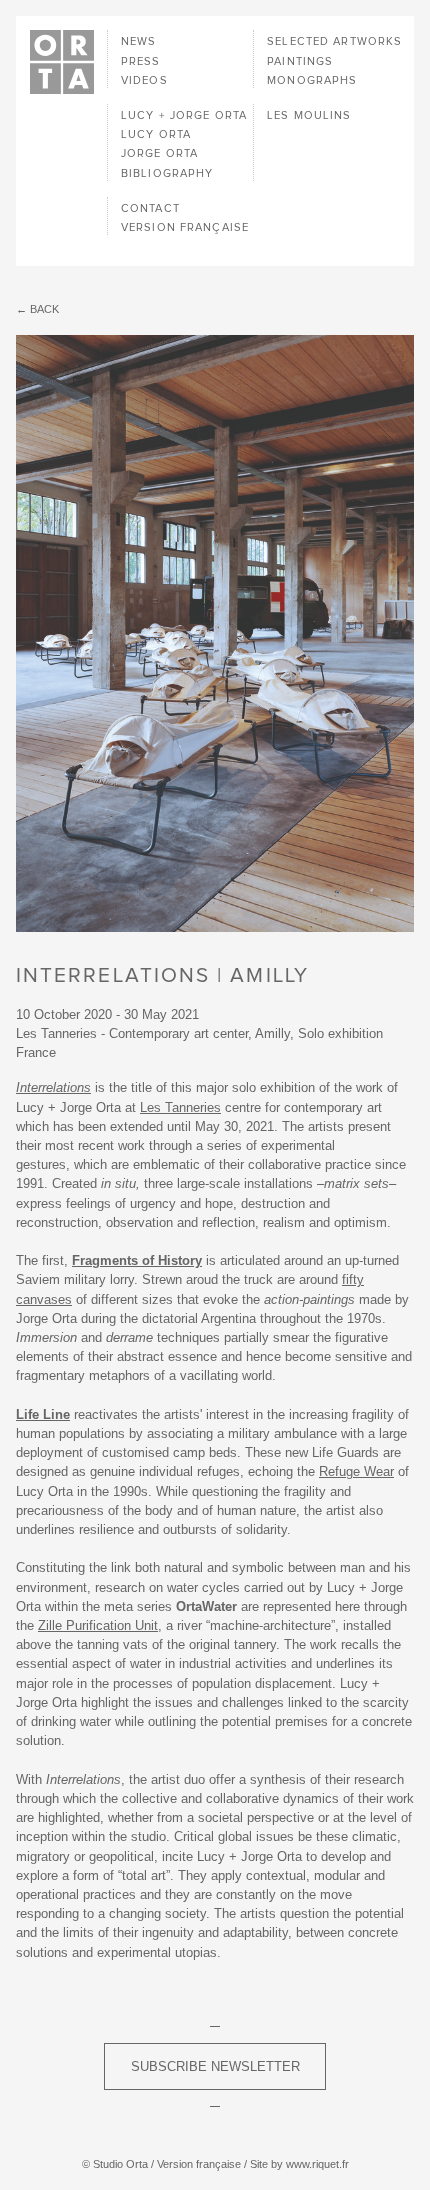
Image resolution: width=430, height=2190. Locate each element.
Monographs (312, 80)
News (138, 41)
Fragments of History (137, 1260)
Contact (150, 208)
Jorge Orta (159, 153)
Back (44, 309)
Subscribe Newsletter (215, 2066)
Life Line (43, 1414)
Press (141, 61)
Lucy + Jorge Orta (184, 115)
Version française (185, 227)
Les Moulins (309, 115)
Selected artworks (334, 41)
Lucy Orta (156, 134)
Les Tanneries (180, 1107)
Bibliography (167, 173)
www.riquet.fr (317, 2164)
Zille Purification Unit (98, 1625)
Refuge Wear (356, 1471)
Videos (144, 80)
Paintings (300, 61)
